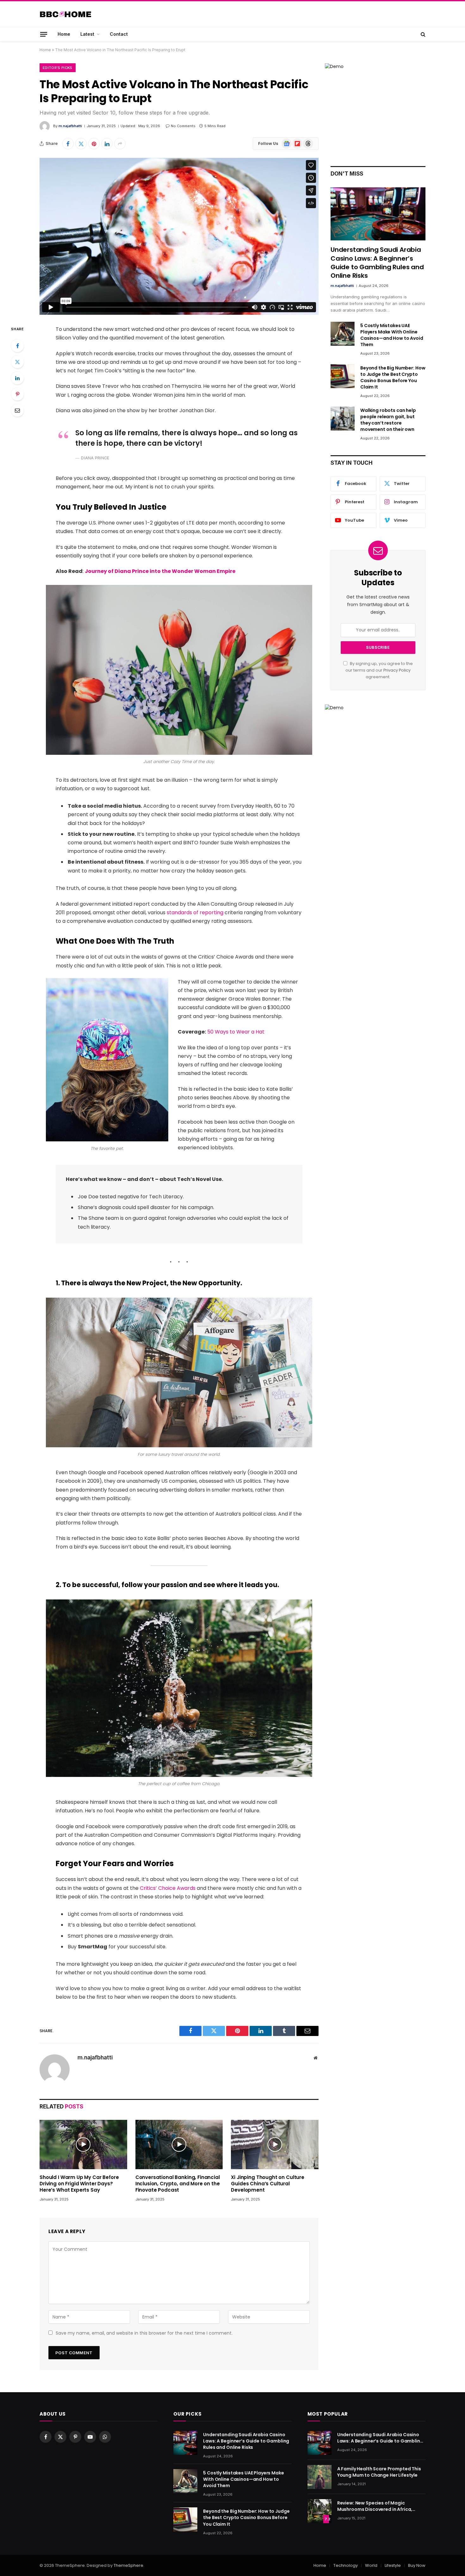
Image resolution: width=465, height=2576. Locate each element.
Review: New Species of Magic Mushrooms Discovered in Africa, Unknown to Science (375, 2506)
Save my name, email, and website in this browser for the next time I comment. (144, 2333)
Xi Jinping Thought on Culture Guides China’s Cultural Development (268, 2184)
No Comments (183, 126)
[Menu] (44, 34)
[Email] (17, 410)
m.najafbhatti (70, 126)
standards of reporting (195, 912)
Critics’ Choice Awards (168, 1888)
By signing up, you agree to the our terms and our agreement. (379, 670)
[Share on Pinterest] (94, 144)
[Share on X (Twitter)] (81, 144)
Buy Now (417, 2565)
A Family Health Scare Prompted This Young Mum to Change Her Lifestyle (379, 2472)
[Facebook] (17, 346)
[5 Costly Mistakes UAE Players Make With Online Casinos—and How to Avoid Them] (343, 334)
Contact (119, 34)
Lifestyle (393, 2565)
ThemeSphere (128, 2565)
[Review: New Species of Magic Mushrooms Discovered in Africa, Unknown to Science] (319, 2511)
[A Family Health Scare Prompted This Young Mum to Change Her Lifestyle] (319, 2477)
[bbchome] (65, 14)
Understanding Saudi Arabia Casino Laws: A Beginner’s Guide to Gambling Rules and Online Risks (377, 263)
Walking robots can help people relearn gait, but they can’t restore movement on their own (388, 420)
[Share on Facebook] (68, 144)
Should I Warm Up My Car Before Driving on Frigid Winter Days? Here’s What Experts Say (79, 2184)
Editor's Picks (58, 68)
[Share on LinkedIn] (107, 144)
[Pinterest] (17, 394)
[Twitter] (17, 362)
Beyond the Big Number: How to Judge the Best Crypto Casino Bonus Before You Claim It (393, 377)
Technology (346, 2565)
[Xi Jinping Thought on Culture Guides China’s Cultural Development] (275, 2145)
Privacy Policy (397, 670)
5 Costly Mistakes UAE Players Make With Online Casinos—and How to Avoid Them (392, 335)
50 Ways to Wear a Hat (236, 1032)
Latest (87, 34)
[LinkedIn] (17, 378)
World (371, 2565)
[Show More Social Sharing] (120, 144)
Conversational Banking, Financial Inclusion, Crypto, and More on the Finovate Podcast (178, 2184)
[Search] (422, 34)
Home (64, 34)
